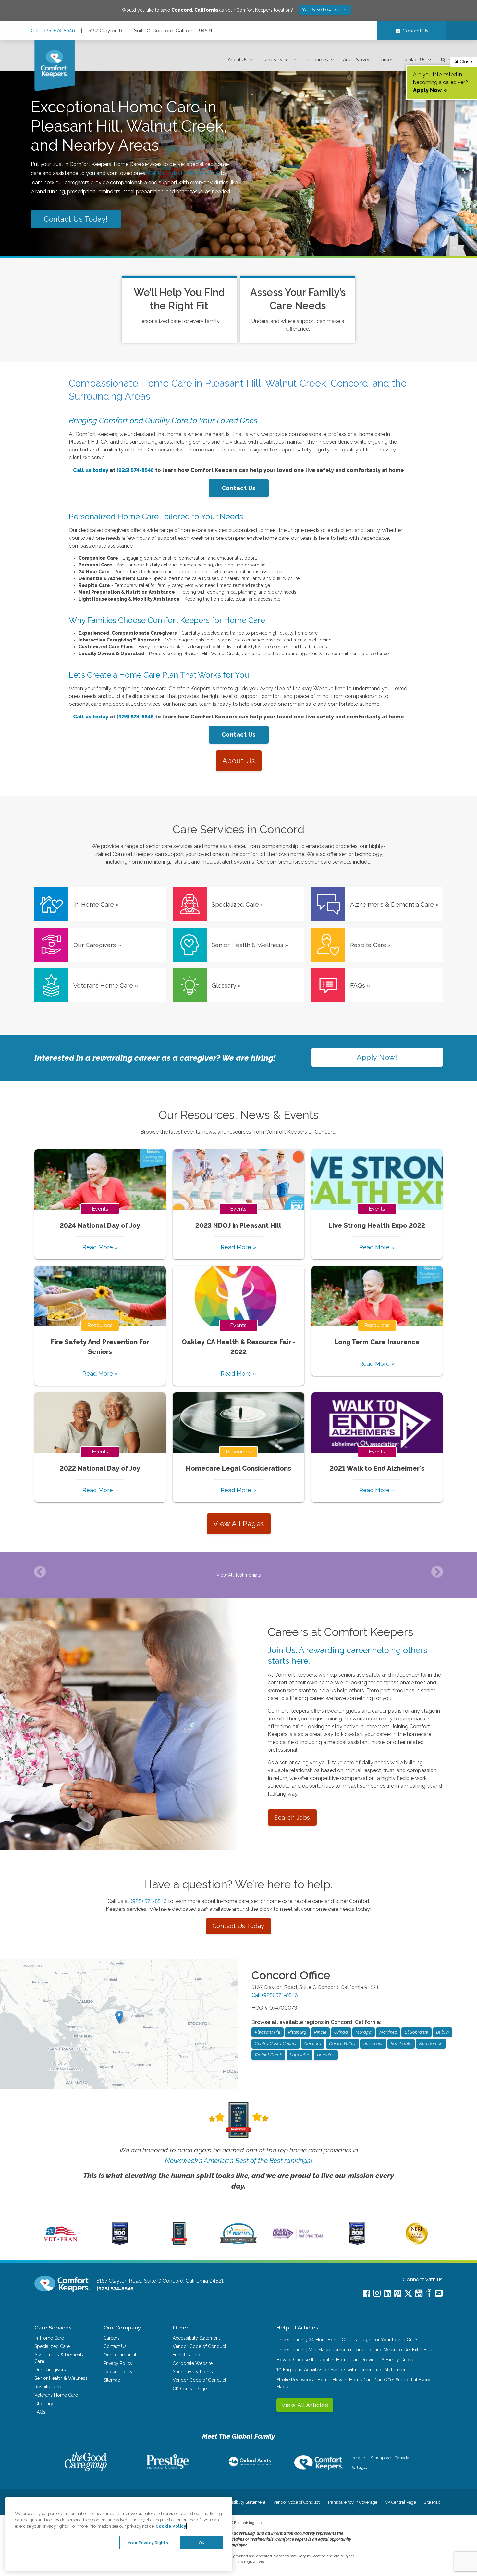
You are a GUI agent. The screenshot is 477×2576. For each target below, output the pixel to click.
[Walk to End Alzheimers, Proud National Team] (298, 2239)
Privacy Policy (118, 2363)
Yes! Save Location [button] (322, 10)
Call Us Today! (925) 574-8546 (183, 173)
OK (202, 2542)
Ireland (359, 2458)
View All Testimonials (239, 1575)
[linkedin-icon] (387, 2293)
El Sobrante (416, 2032)
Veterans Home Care (56, 2395)
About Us (238, 60)
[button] (241, 60)
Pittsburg (297, 2032)
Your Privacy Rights (193, 2372)
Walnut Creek (268, 2055)
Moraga (364, 2032)
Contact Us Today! (76, 219)
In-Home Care (49, 2338)
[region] (119, 2534)
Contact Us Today (238, 1926)
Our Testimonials (121, 2355)
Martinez (388, 2032)
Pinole (320, 2032)
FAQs (40, 2412)
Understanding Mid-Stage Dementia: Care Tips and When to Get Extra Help (355, 2350)
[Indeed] (429, 2294)
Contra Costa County (276, 2043)
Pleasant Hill (268, 2032)
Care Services (276, 60)
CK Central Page (190, 2389)
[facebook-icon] (367, 2293)
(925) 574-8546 (149, 1901)
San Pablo (401, 2043)
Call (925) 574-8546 (53, 31)
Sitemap (112, 2380)
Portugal (359, 2467)
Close (465, 62)
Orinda (341, 2032)
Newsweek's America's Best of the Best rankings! (238, 2160)
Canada (402, 2458)
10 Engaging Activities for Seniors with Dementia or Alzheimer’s (342, 2370)
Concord (313, 2043)
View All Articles (305, 2405)
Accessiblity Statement (196, 2338)
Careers (386, 60)
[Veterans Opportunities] (61, 2243)
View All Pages (239, 1524)
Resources (317, 60)
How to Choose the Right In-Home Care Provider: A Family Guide (345, 2360)
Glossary (44, 2404)
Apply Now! (377, 1057)
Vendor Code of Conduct (199, 2346)
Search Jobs (292, 1817)
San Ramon (431, 2043)
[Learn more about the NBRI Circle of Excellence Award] (417, 2243)
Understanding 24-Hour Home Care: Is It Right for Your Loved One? (347, 2340)
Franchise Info (187, 2355)
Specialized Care (52, 2346)
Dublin (443, 2032)
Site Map (432, 2502)
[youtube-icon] (419, 2293)
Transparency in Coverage (352, 2502)
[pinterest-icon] (398, 2293)
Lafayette (300, 2055)
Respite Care (48, 2387)
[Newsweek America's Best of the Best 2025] (179, 2243)
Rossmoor (373, 2043)
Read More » (100, 1247)
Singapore (380, 2458)
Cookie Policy (118, 2372)
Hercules (326, 2055)
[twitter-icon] (408, 2294)
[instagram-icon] (377, 2293)
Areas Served (357, 60)
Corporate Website (193, 2363)
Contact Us (414, 60)
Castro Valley (342, 2043)
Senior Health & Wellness (61, 2378)
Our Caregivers (50, 2370)
